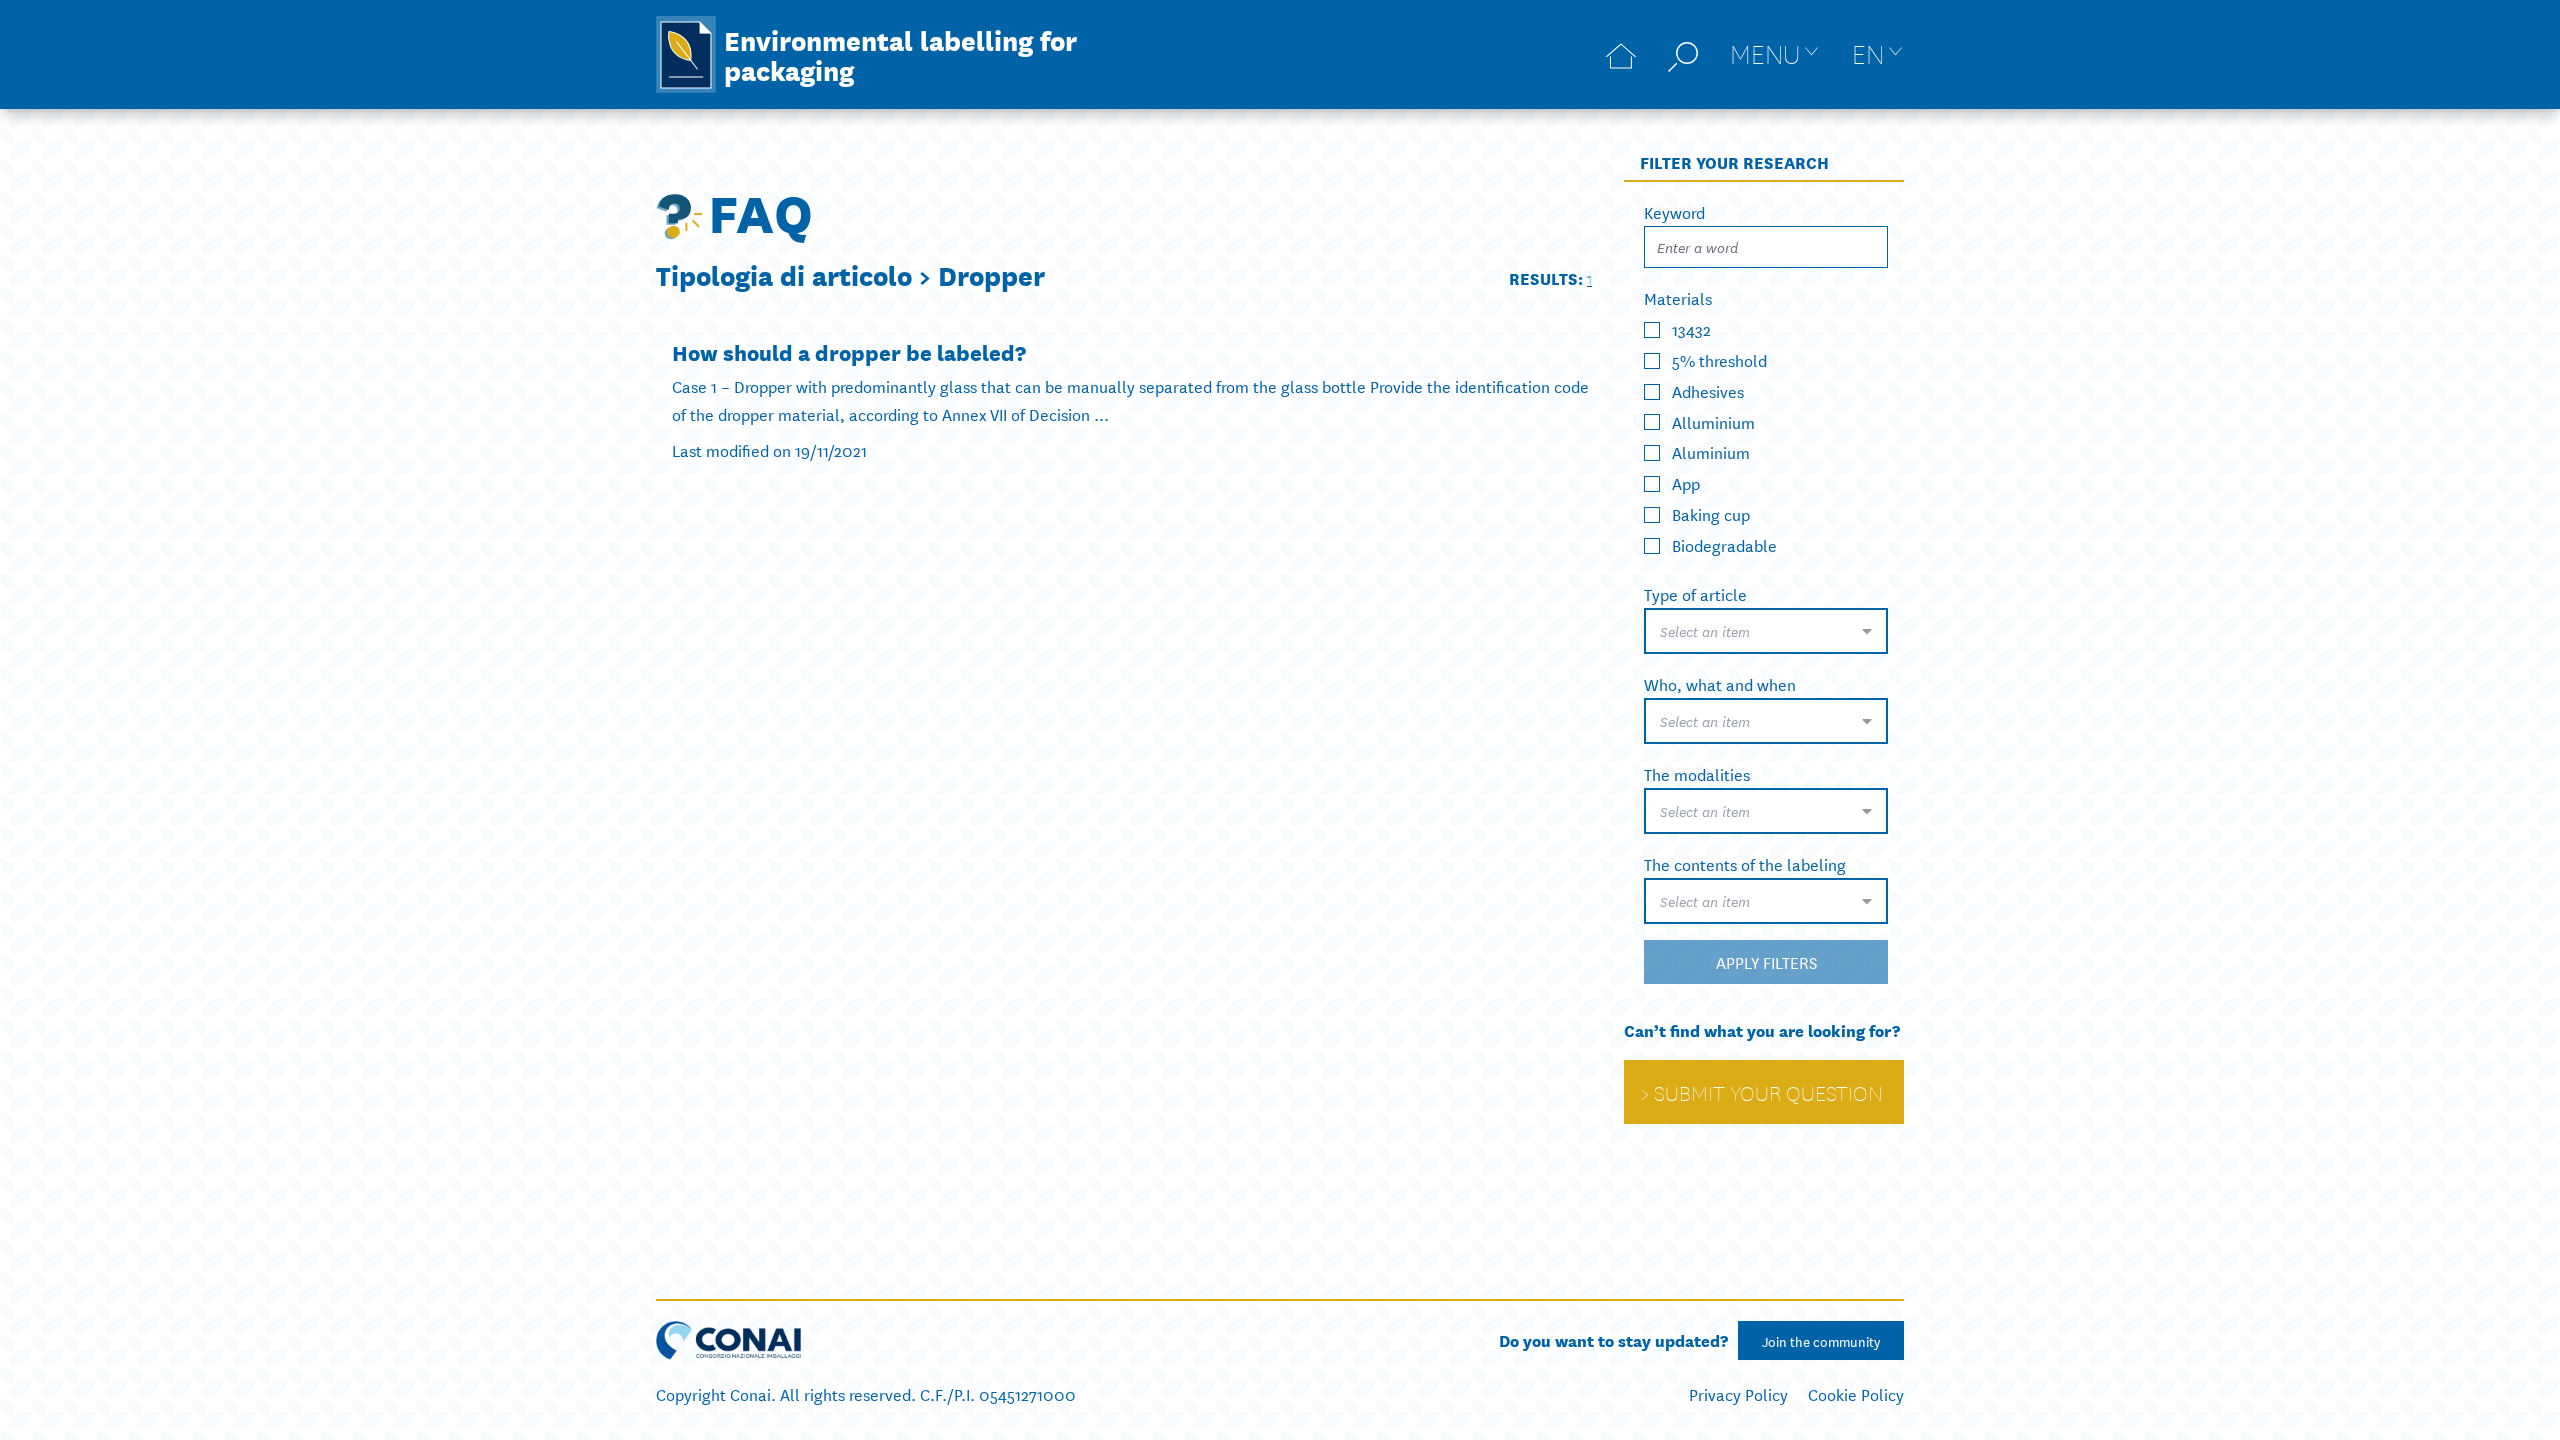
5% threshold (1719, 359)
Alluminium (1713, 420)
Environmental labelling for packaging (900, 54)
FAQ (760, 210)
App (1686, 482)
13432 (1691, 328)
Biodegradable (1724, 544)
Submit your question (1768, 1092)
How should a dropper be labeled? (849, 351)
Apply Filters (1766, 961)
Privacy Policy (1738, 1393)
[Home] (1621, 54)
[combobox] (1766, 631)
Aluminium (1711, 451)
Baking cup (1711, 513)
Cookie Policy (1856, 1393)
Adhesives (1708, 390)
